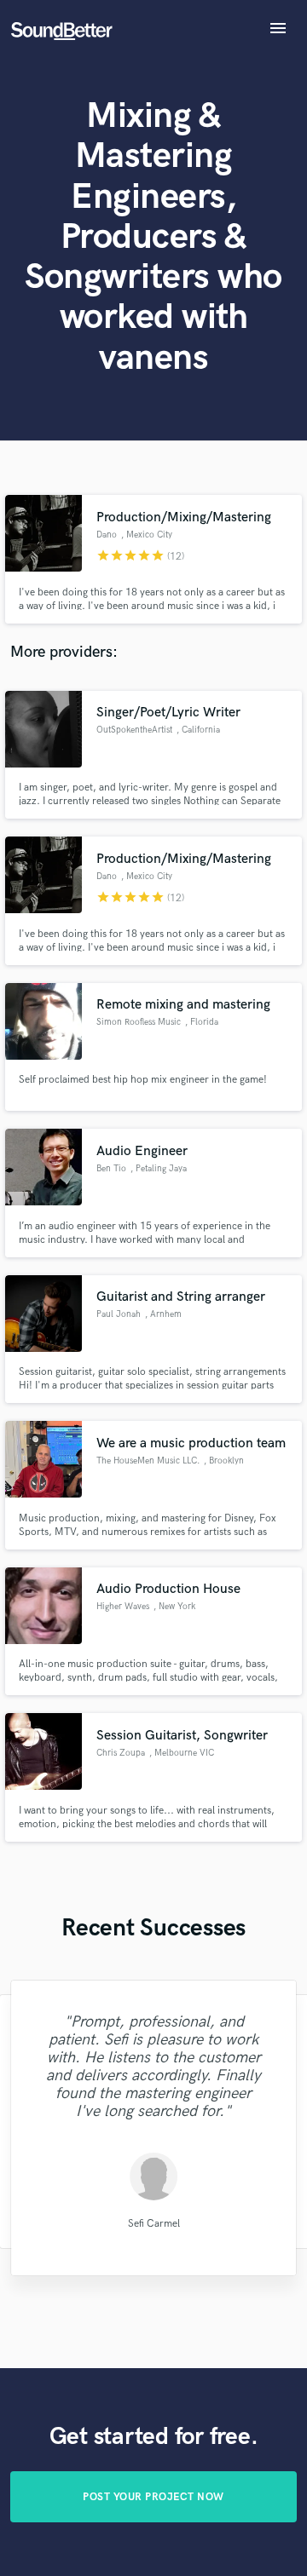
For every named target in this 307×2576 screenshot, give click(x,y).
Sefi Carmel (153, 2224)
